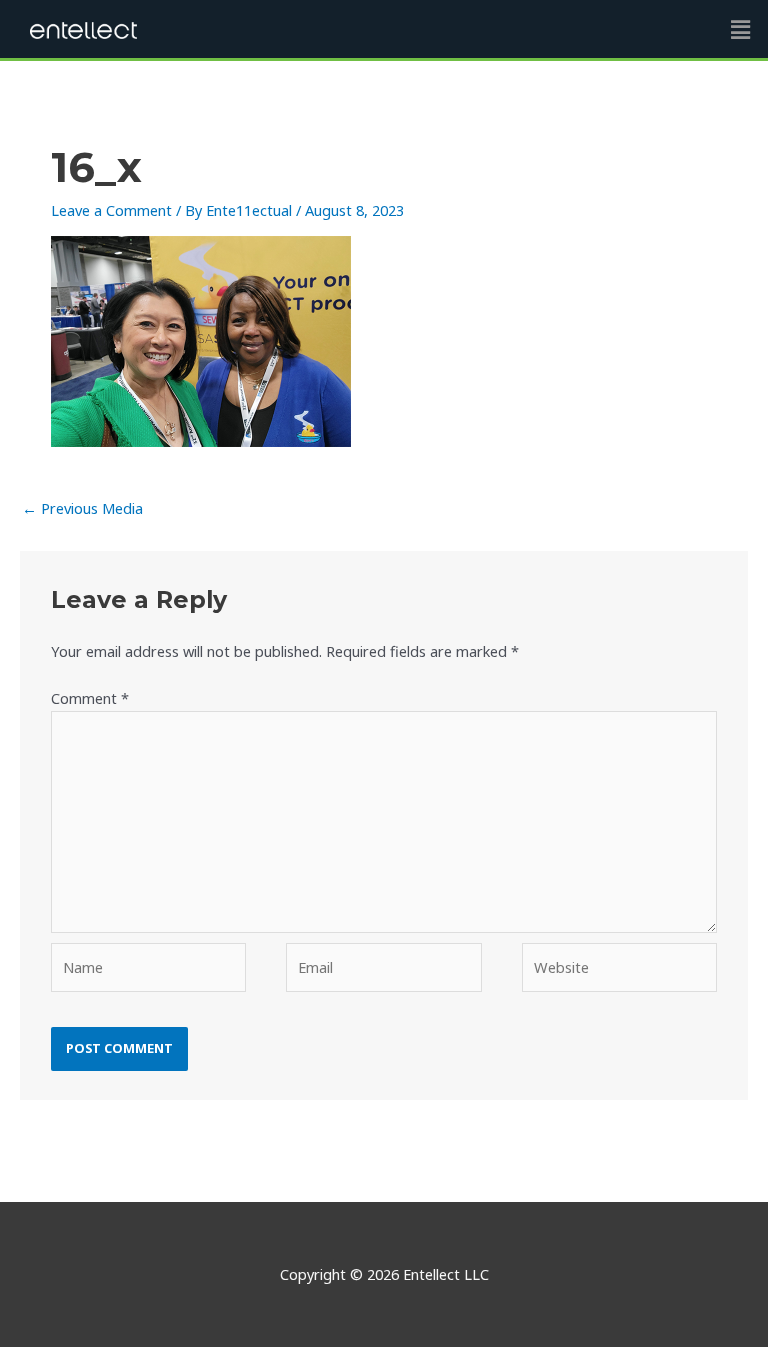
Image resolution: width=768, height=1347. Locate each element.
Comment (90, 698)
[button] (741, 29)
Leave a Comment (111, 210)
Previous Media (82, 508)
